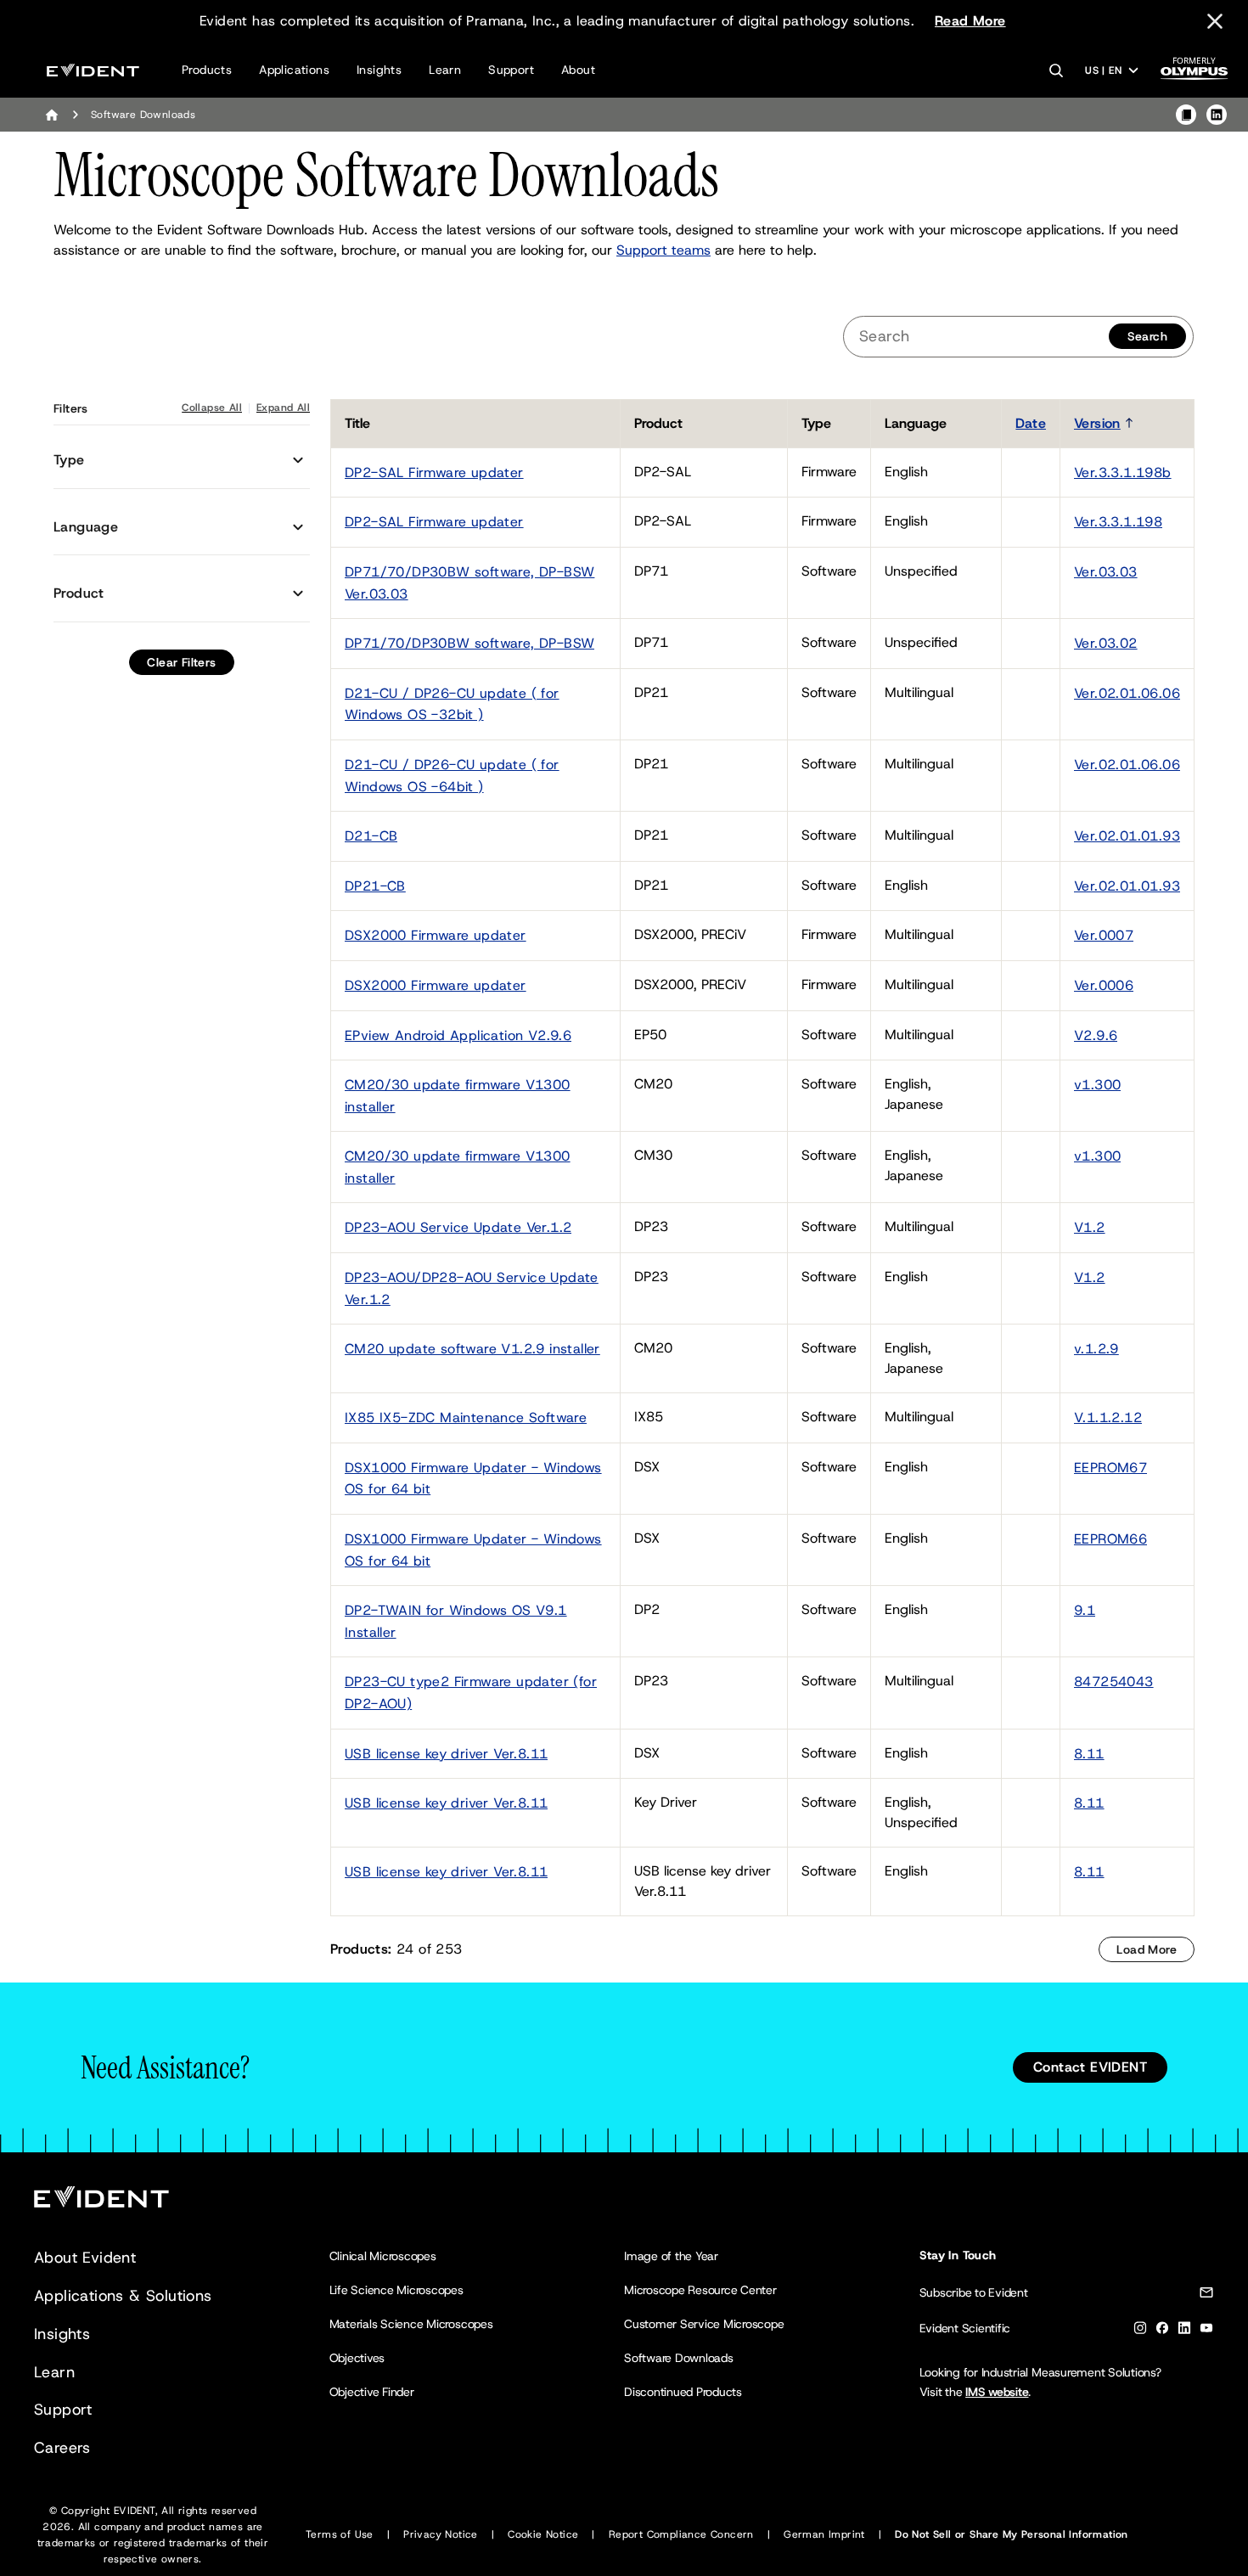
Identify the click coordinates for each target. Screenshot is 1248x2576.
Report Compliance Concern (681, 2534)
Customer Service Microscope (704, 2324)
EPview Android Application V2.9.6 (458, 1035)
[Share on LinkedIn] (1217, 115)
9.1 (1085, 1610)
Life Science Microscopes (396, 2290)
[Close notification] (1215, 21)
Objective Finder (372, 2392)
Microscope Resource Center (700, 2290)
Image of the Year (671, 2256)
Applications (294, 70)
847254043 (1114, 1682)
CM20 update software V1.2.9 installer (472, 1349)
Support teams (663, 250)
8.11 (1089, 1754)
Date (1031, 423)
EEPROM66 (1110, 1539)
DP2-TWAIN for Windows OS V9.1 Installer (456, 1621)
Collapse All (212, 408)
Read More (970, 21)
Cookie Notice (543, 2534)
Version (1097, 423)
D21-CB (371, 836)
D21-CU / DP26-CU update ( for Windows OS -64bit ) (452, 776)
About (578, 70)
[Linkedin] (1184, 2331)
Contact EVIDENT (1090, 2067)
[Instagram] (1140, 2331)
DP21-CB (375, 886)
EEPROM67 (1110, 1468)
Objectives (357, 2358)
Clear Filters (181, 662)
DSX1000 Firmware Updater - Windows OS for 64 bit (473, 1479)
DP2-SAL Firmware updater (434, 472)
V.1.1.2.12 (1108, 1417)
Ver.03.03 (1106, 572)
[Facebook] (1162, 2331)
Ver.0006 (1104, 985)
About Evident (85, 2258)
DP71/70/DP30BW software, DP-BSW (469, 643)
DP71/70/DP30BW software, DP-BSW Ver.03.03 (469, 583)
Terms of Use (340, 2534)
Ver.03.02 (1106, 643)
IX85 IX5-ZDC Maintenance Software (466, 1417)
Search (1147, 336)
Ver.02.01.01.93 (1127, 836)
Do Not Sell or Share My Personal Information (1012, 2534)
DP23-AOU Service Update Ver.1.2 (458, 1227)
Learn (445, 70)
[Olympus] (1195, 73)
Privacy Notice (441, 2534)
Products (207, 70)
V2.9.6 (1096, 1035)
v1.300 (1097, 1085)
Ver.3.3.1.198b (1123, 472)
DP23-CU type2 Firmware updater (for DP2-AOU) (471, 1693)
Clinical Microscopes (383, 2256)
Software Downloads (679, 2358)
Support (511, 70)
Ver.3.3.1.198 (1118, 522)
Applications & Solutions (123, 2296)
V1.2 (1090, 1227)
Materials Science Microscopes (411, 2324)
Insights (379, 70)
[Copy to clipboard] (1186, 115)
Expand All (283, 408)
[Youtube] (1206, 2331)
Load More (1147, 1949)
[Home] (52, 115)
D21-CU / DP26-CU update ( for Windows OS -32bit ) (452, 704)
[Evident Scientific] (93, 70)
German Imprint (824, 2534)
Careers (62, 2448)
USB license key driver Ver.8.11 (446, 1754)
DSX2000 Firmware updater (436, 935)
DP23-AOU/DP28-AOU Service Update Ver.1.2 (472, 1288)
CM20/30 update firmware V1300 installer (458, 1096)
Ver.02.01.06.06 (1127, 693)
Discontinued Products (683, 2392)
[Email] (1206, 2295)
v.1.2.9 (1096, 1349)
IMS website (997, 2392)
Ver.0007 (1104, 935)
